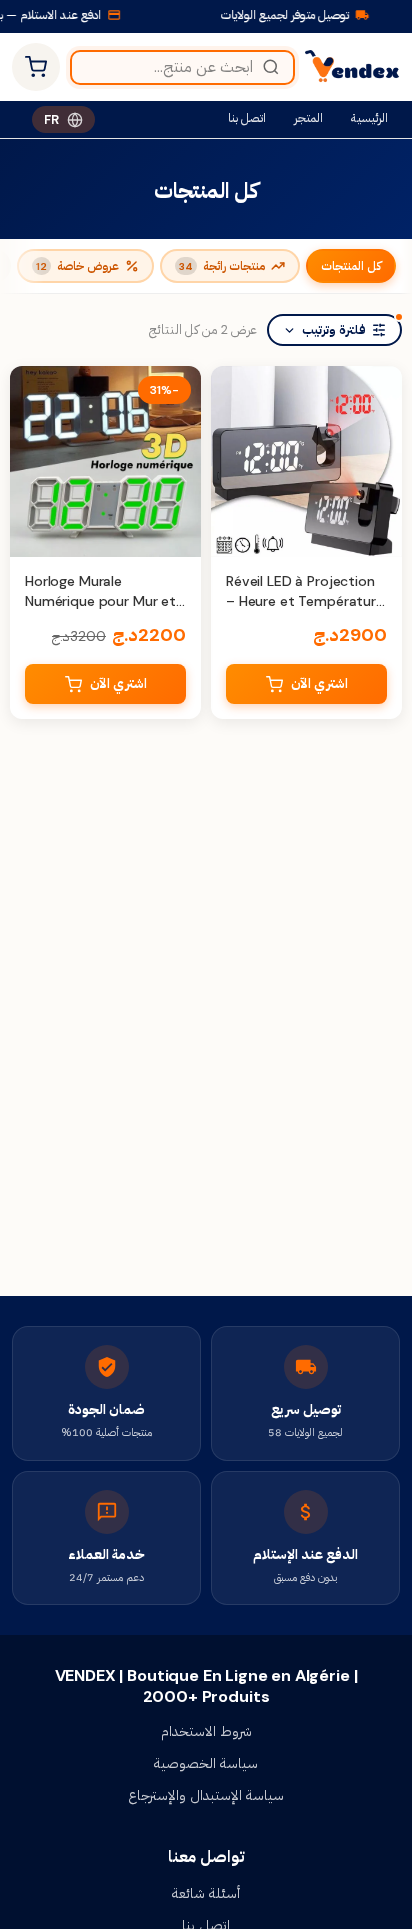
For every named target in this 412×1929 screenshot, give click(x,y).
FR (51, 119)
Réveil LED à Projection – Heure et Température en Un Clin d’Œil (305, 600)
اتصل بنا (247, 118)
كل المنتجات (351, 266)
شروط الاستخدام (206, 1731)
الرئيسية (369, 118)
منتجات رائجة (222, 266)
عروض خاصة (77, 266)
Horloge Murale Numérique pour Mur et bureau (100, 600)
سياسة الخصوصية (206, 1763)
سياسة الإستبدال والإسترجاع (206, 1795)
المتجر (308, 118)
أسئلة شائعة (206, 1893)
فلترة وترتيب (334, 330)
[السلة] (36, 67)
